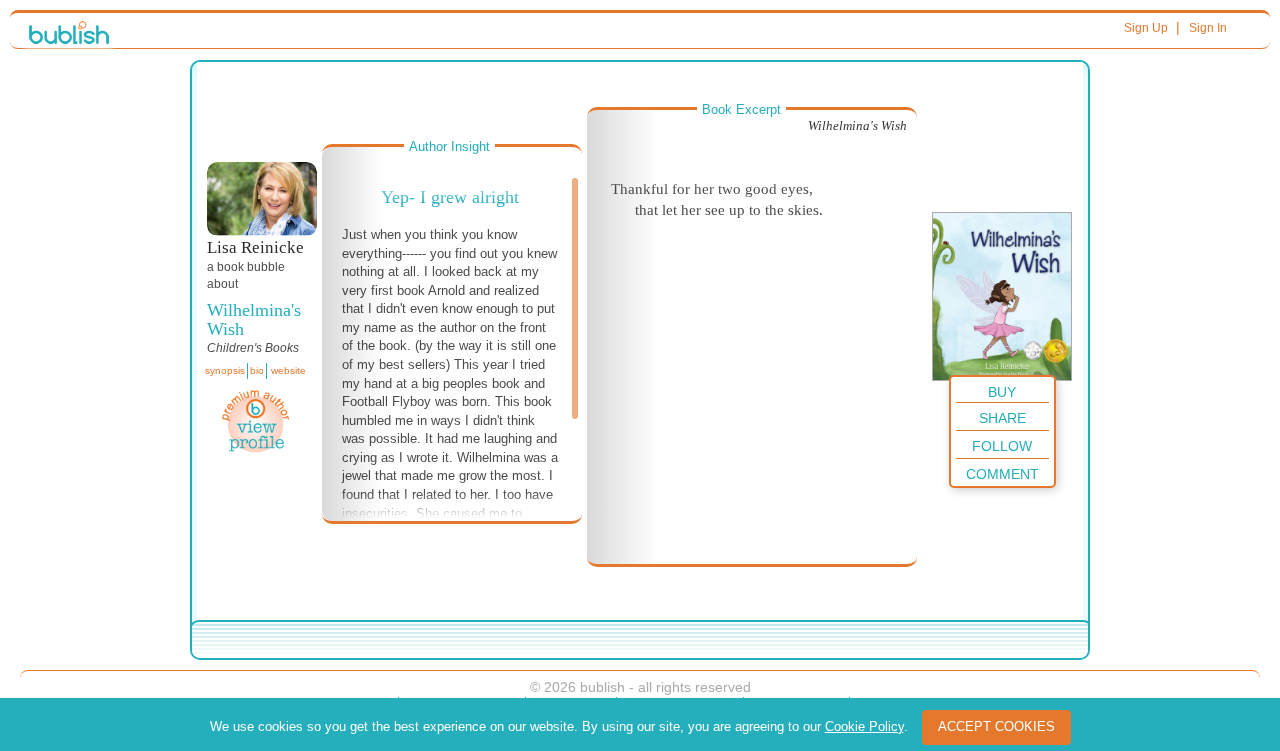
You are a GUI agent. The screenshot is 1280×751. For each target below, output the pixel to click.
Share (1002, 418)
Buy (1002, 392)
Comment (1002, 474)
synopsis (225, 370)
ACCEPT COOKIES (996, 726)
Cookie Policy (864, 726)
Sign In (1208, 28)
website (288, 370)
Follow (1002, 446)
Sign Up (1146, 28)
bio (257, 370)
